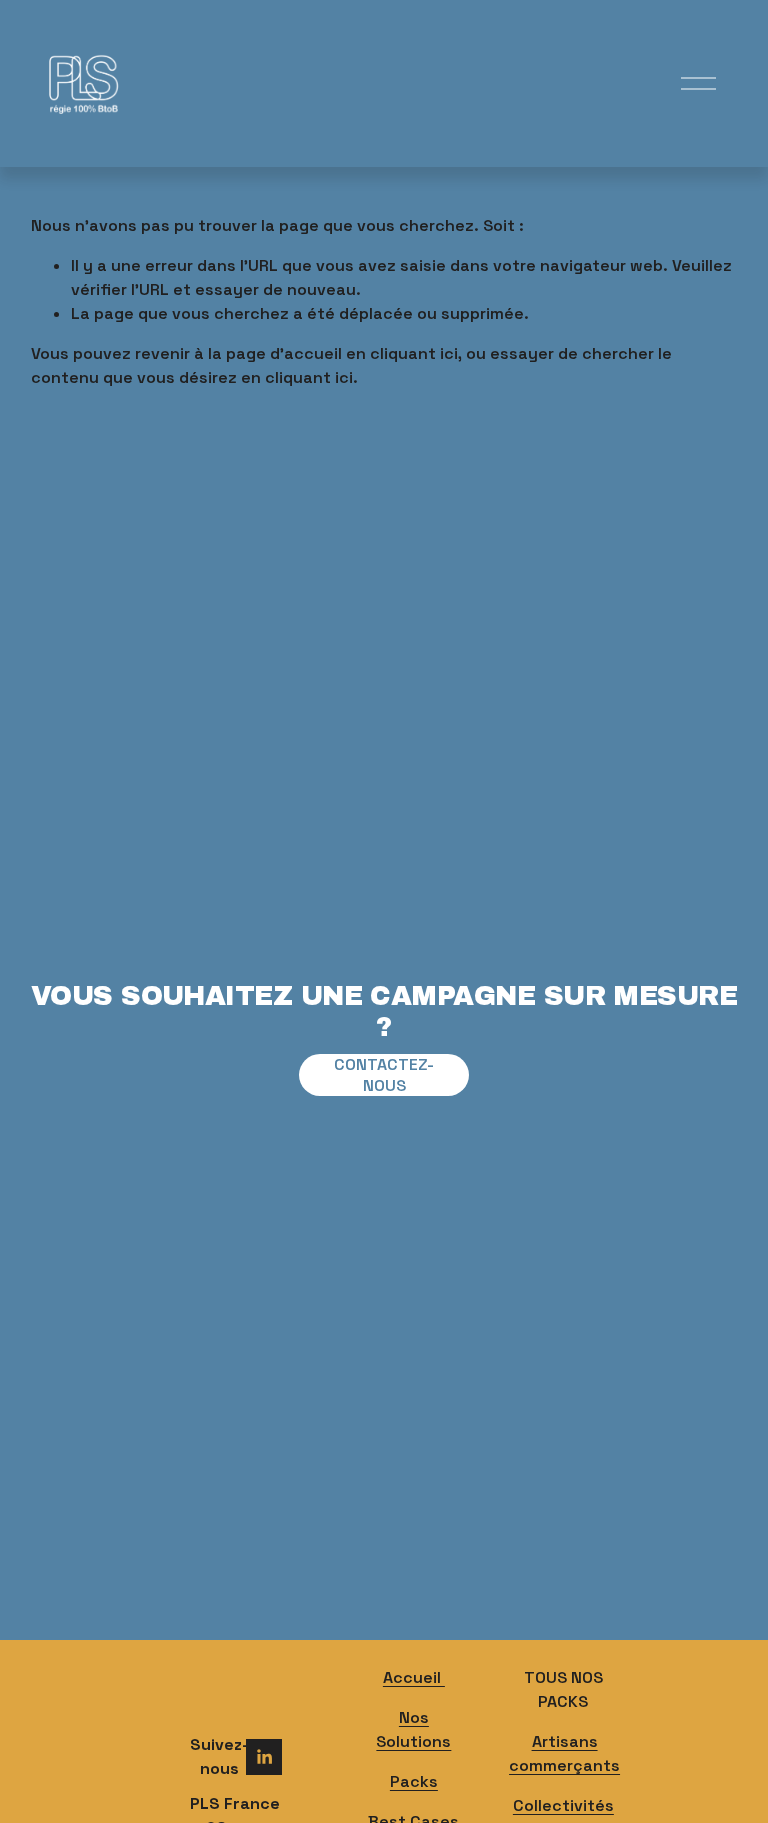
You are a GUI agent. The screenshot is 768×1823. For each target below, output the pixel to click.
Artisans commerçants (564, 1753)
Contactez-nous (384, 1075)
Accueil (414, 1677)
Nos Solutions (413, 1729)
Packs (414, 1781)
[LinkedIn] (264, 1757)
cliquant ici (414, 353)
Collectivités (563, 1805)
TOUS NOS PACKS (563, 1689)
